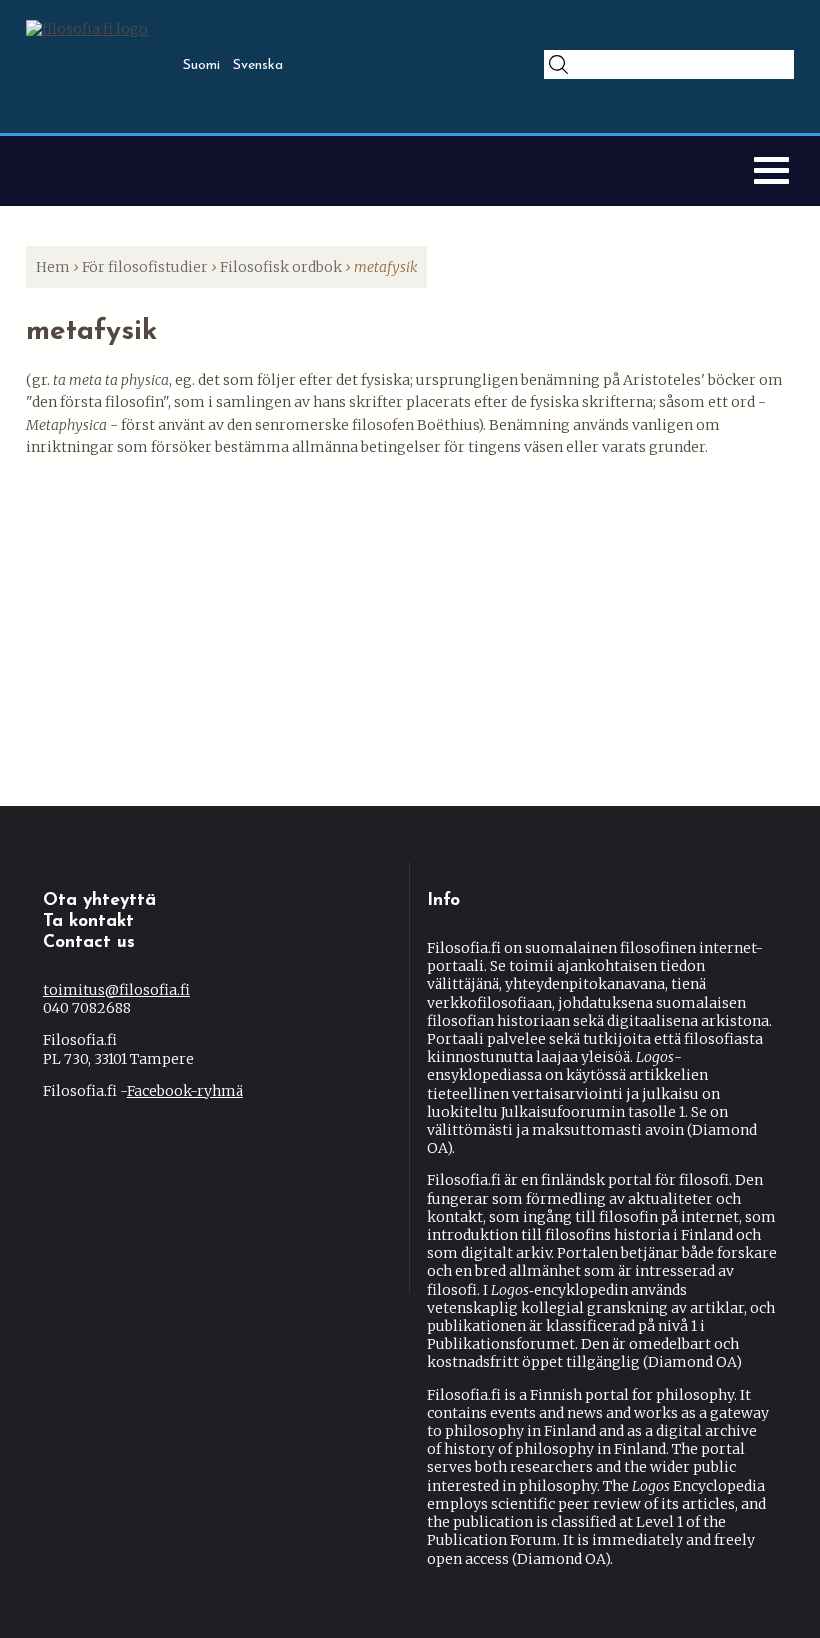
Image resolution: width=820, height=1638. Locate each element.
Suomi (201, 65)
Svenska (258, 65)
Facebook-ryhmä (185, 1091)
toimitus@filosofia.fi (116, 990)
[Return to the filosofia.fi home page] (87, 29)
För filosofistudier (145, 267)
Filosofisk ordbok (281, 267)
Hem (53, 267)
